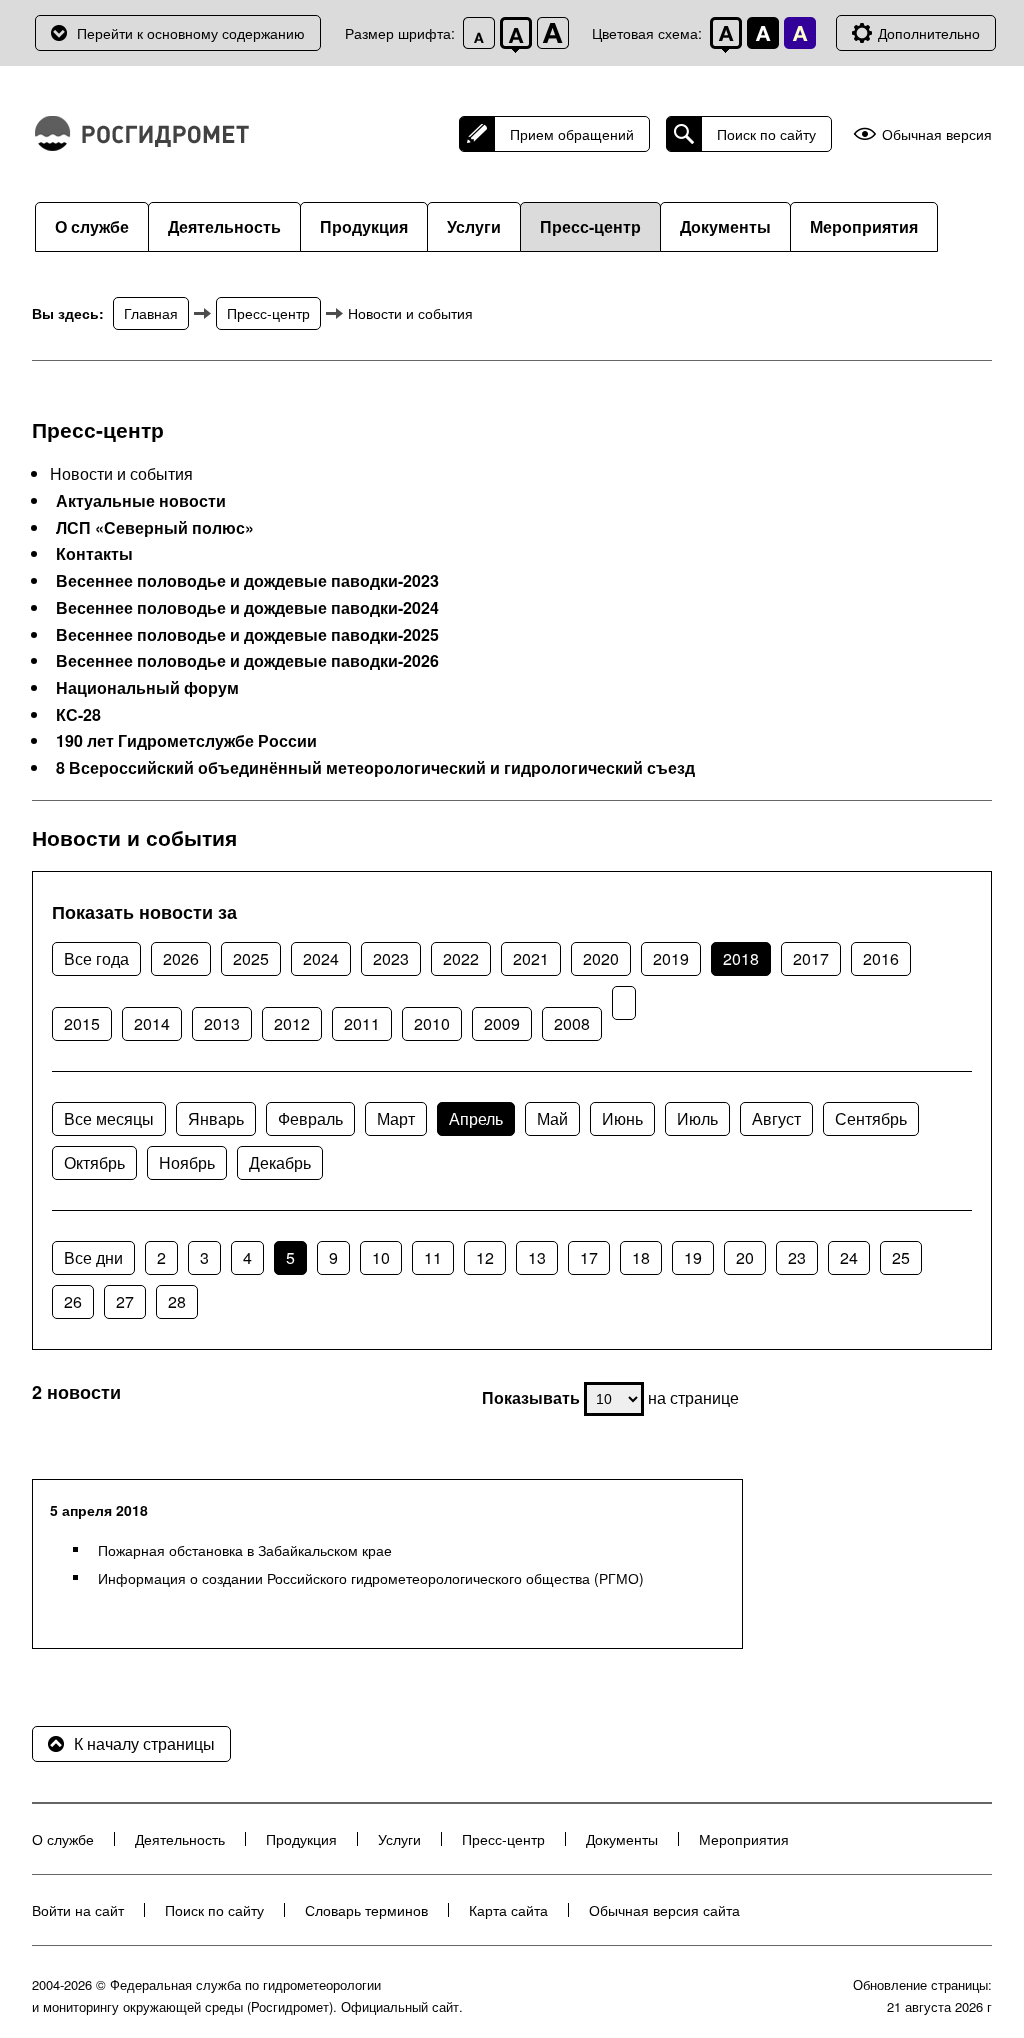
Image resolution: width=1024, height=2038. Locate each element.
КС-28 (78, 715)
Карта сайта (508, 1910)
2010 (432, 1023)
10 (381, 1257)
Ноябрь (187, 1162)
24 (849, 1257)
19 (693, 1257)
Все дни (93, 1257)
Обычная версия (937, 134)
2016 (881, 958)
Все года (96, 958)
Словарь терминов (366, 1910)
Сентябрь (871, 1118)
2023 (391, 958)
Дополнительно (929, 33)
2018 (741, 958)
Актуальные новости (141, 501)
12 (485, 1257)
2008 (572, 1023)
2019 (671, 958)
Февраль (310, 1118)
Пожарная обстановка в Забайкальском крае (245, 1550)
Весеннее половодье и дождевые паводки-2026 (247, 661)
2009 (502, 1023)
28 (177, 1301)
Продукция (364, 226)
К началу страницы (144, 1743)
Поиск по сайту (766, 134)
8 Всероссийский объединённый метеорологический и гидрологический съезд (375, 768)
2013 (222, 1023)
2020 (601, 958)
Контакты (94, 554)
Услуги (474, 226)
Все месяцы (109, 1118)
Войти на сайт (78, 1910)
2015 (82, 1023)
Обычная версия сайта (664, 1910)
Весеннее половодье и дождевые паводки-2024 (247, 608)
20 (745, 1257)
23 (797, 1257)
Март (396, 1118)
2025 (251, 958)
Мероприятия (864, 226)
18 (641, 1257)
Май (552, 1118)
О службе (92, 226)
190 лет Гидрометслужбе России (186, 741)
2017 (811, 958)
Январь (216, 1118)
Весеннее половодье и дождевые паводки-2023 (247, 581)
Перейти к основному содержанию (191, 33)
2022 (461, 958)
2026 (181, 958)
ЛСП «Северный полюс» (155, 528)
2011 (362, 1023)
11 (433, 1257)
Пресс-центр (590, 226)
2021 (531, 958)
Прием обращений (572, 134)
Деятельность (224, 226)
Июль (697, 1118)
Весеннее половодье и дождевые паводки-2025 (247, 635)
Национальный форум (147, 688)
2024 (321, 958)
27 (125, 1301)
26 (73, 1301)
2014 (152, 1023)
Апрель (476, 1118)
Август (776, 1118)
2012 (292, 1023)
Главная (151, 313)
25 (901, 1257)
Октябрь (94, 1162)
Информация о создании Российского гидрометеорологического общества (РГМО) (371, 1578)
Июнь (622, 1118)
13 (537, 1257)
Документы (725, 226)
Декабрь (280, 1162)
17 (589, 1257)
